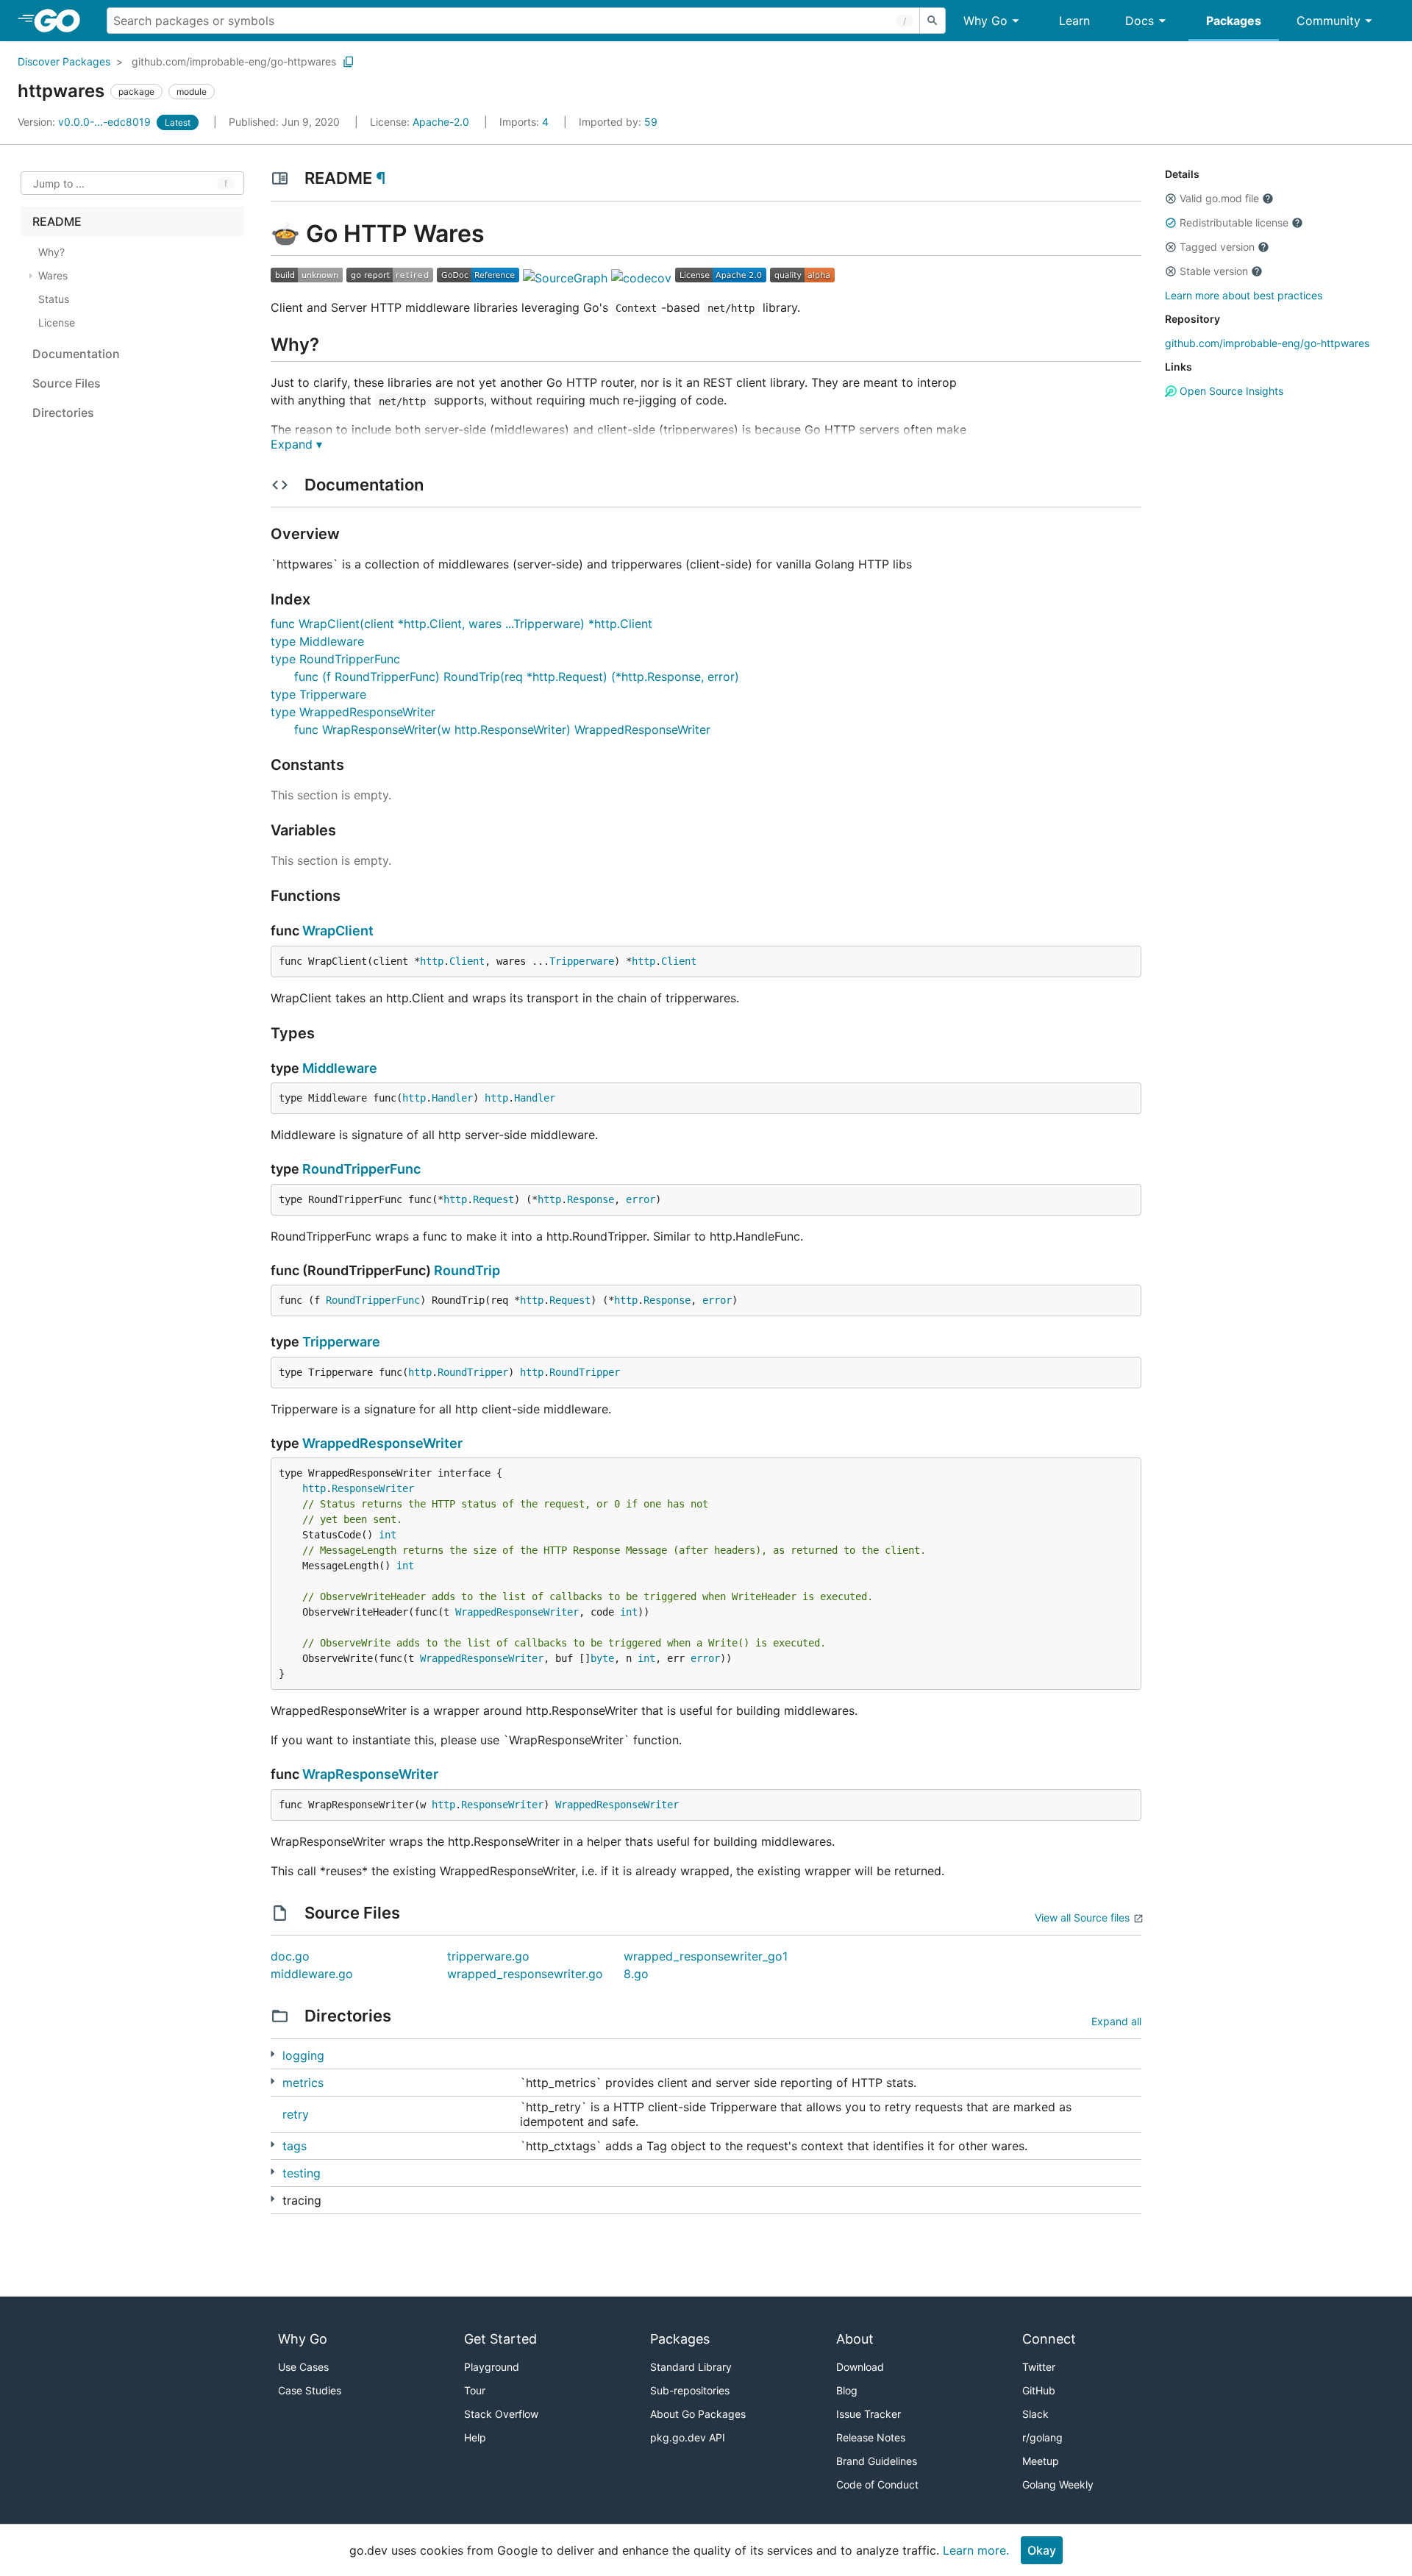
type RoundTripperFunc (335, 659)
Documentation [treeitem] (76, 354)
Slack (1035, 2414)
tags (295, 2146)
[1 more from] (272, 2081)
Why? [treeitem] (51, 252)
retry (296, 2114)
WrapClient (338, 931)
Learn (1074, 21)
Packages (1234, 21)
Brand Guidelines (877, 2461)
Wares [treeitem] (53, 275)
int (388, 1535)
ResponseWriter (373, 1488)
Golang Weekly (1058, 2484)
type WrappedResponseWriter (353, 712)
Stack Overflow (501, 2414)
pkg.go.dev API (688, 2437)
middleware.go (312, 1974)
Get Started (500, 2339)
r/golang (1042, 2437)
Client (467, 961)
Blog (847, 2390)
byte (602, 1658)
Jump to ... (59, 183)
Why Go (985, 21)
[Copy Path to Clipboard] (349, 62)
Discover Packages (64, 61)
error (641, 1199)
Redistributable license (1234, 222)
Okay (1042, 2550)
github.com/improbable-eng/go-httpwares (234, 61)
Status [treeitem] (54, 299)
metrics (303, 2083)
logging (303, 2055)
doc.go (290, 1956)
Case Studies (310, 2390)
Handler (452, 1098)
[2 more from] (272, 2054)
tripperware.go (488, 1956)
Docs (1140, 21)
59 (618, 122)
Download (860, 2367)
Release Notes (871, 2437)
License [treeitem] (57, 322)
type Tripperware (318, 694)
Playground (492, 2367)
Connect (1049, 2339)
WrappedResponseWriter (382, 1443)
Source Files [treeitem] (67, 383)
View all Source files (1082, 1917)
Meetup (1041, 2461)
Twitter (1039, 2367)
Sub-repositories (690, 2390)
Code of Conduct (877, 2484)
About (855, 2339)
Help (475, 2437)
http (432, 961)
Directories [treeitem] (63, 413)
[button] (1171, 199)
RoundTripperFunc (361, 1169)
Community (1329, 21)
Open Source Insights (1230, 391)
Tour (475, 2390)
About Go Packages (698, 2414)
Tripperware (582, 961)
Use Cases (303, 2367)
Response (591, 1199)
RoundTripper (473, 1372)
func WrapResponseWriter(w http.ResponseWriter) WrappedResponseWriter (502, 729)
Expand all (1116, 2021)
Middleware (340, 1068)
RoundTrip (467, 1270)
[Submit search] (933, 21)
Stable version (1214, 271)
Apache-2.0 (441, 122)
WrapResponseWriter (370, 1774)
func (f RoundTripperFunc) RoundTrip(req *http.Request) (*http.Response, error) (517, 677)
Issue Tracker (869, 2414)
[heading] (62, 21)
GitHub (1039, 2390)
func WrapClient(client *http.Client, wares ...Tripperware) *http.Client (461, 624)
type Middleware (317, 641)
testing (302, 2173)
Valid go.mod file (1219, 198)
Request (493, 1199)
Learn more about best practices (1244, 295)
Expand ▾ (296, 444)
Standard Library (691, 2367)
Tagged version (1217, 247)
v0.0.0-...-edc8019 (86, 122)
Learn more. (976, 2550)
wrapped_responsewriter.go (525, 1974)
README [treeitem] (57, 221)
